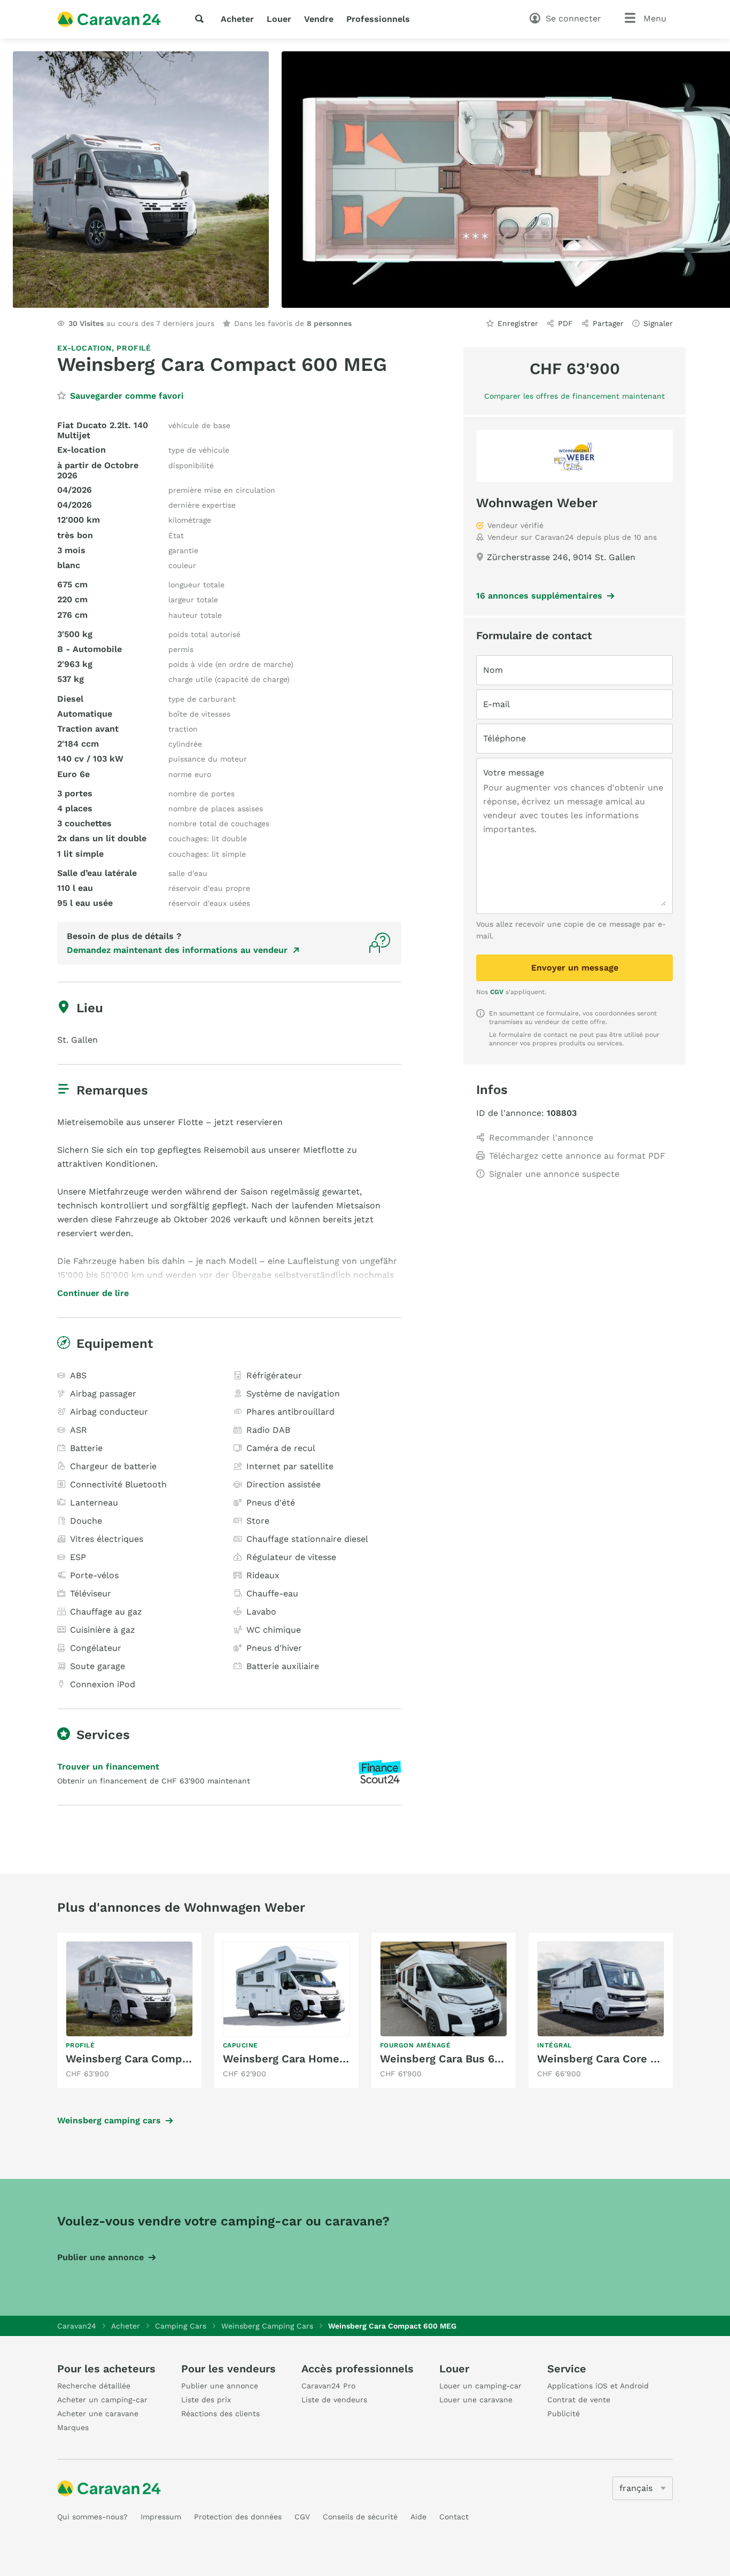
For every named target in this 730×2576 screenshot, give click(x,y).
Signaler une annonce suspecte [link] (554, 1174)
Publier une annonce (100, 2257)
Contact (454, 2517)
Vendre (319, 19)
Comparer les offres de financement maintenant (574, 396)
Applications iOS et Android (598, 2386)
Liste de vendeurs (334, 2400)
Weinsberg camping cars (109, 2120)
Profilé (134, 348)
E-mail (496, 704)
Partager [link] (608, 323)
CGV (497, 992)
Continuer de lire (93, 1293)
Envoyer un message (575, 968)
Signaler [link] (658, 323)
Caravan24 (77, 2326)
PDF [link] (565, 323)
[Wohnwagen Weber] (574, 456)
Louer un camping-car (480, 2386)
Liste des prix (206, 2400)
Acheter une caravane (98, 2414)
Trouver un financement (108, 1767)
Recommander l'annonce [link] (541, 1138)
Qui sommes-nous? (92, 2517)
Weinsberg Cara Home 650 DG (302, 2059)
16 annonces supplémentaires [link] (539, 596)
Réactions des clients (220, 2414)
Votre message (514, 773)
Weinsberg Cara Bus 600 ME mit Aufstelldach (499, 2059)
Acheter (237, 19)
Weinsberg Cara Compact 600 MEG (158, 2059)
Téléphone (504, 738)
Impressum (161, 2517)
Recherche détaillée (94, 2386)
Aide (418, 2517)
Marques (73, 2427)
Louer (279, 19)
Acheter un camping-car (102, 2400)
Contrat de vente (579, 2400)
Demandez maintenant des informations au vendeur (177, 950)
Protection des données (238, 2517)
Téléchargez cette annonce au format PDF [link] (577, 1156)
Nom (493, 670)
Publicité (564, 2414)
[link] (129, 2010)
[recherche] (201, 19)
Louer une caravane (476, 2400)
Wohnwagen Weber (537, 503)
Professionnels (378, 19)
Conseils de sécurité (360, 2517)
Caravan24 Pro (328, 2386)
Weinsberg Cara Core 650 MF (613, 2059)
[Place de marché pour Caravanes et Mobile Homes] (109, 19)
